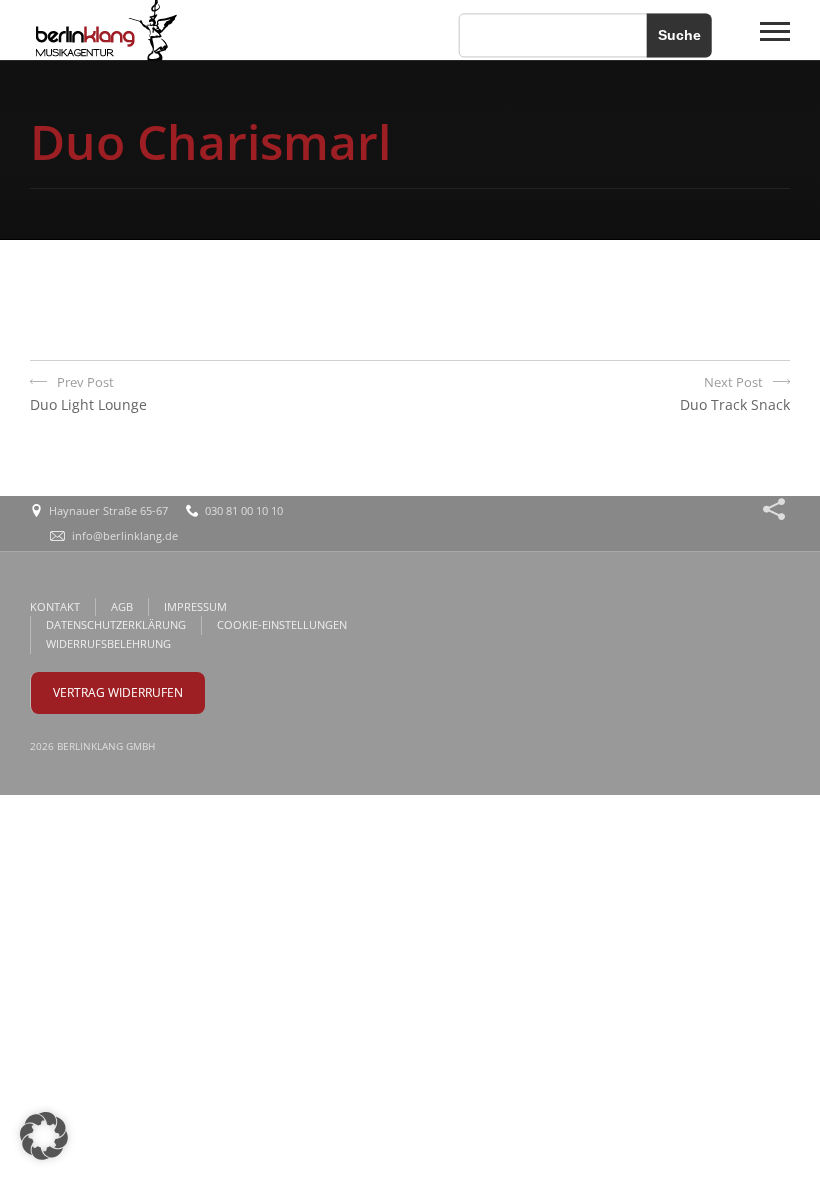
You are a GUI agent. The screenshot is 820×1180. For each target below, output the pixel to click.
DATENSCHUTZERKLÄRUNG (116, 624)
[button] (44, 1136)
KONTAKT (55, 606)
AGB (122, 606)
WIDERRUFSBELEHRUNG (108, 643)
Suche (679, 35)
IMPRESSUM (195, 606)
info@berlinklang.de (125, 535)
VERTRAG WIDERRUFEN (118, 692)
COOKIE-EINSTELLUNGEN (282, 624)
